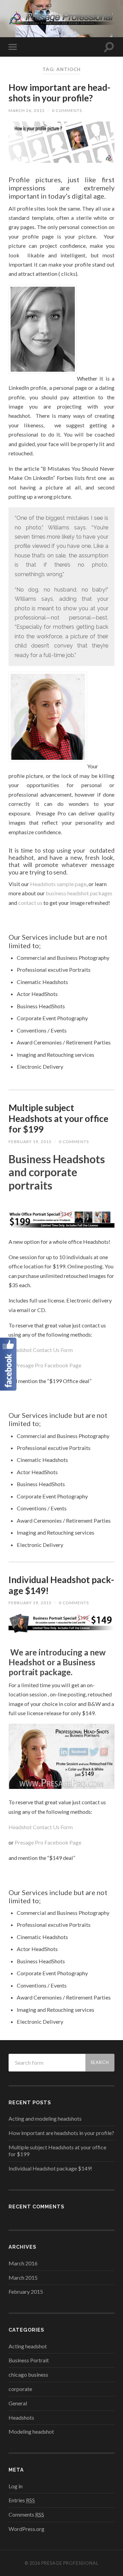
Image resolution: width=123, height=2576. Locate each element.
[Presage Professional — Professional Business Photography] (61, 18)
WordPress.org (26, 2529)
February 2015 (26, 2292)
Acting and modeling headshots (45, 2118)
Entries (22, 2500)
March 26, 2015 (27, 110)
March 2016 (23, 2263)
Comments (26, 2514)
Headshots (21, 2417)
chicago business (28, 2374)
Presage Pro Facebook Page (48, 1365)
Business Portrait (29, 2360)
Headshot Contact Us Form (41, 1350)
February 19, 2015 (30, 1142)
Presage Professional (70, 2563)
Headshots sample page (58, 884)
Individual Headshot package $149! (61, 1585)
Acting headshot (28, 2346)
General (18, 2403)
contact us (30, 903)
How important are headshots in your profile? (59, 93)
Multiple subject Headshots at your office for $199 (58, 1118)
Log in (16, 2486)
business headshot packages (79, 893)
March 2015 (23, 2278)
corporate (20, 2389)
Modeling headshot (31, 2431)
